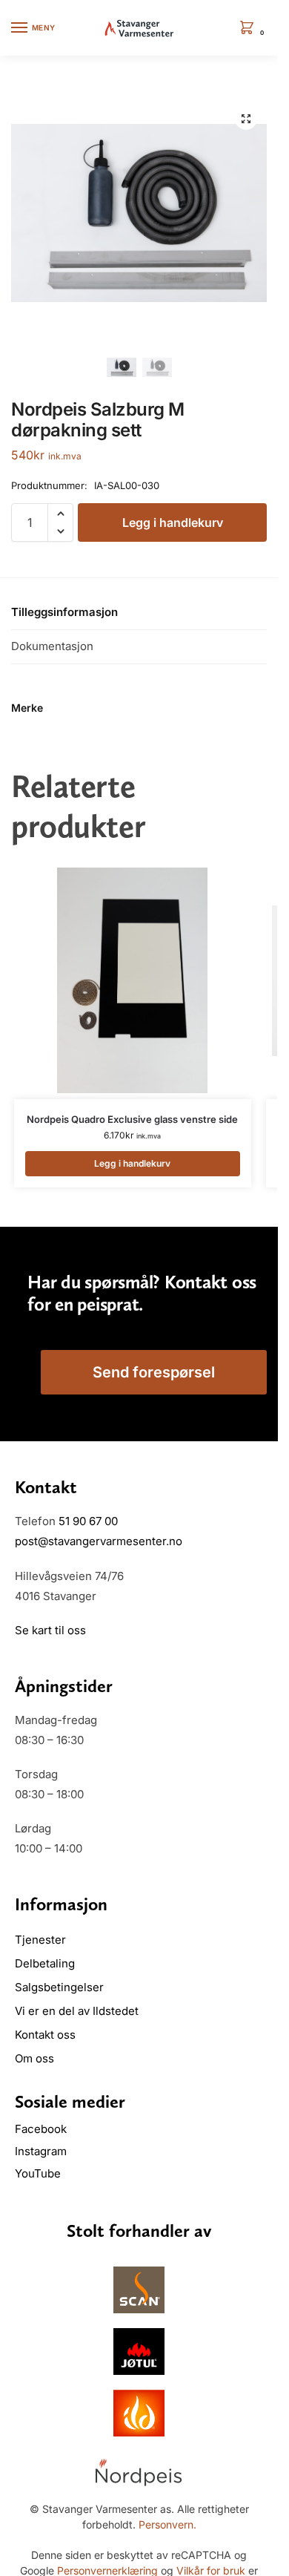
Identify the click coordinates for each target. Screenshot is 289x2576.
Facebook (42, 2129)
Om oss (34, 2058)
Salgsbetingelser (59, 1987)
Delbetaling (45, 1963)
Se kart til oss (50, 1630)
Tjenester (40, 1940)
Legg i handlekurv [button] (132, 1163)
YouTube (38, 2173)
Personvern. (167, 2524)
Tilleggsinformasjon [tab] (64, 612)
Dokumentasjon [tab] (52, 646)
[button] (250, 29)
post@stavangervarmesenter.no (99, 1541)
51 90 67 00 (88, 1521)
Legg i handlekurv (173, 522)
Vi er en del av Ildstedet (77, 2011)
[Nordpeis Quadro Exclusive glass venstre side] (133, 980)
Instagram (41, 2151)
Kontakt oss (45, 2035)
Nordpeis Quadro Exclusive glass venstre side (132, 1119)
